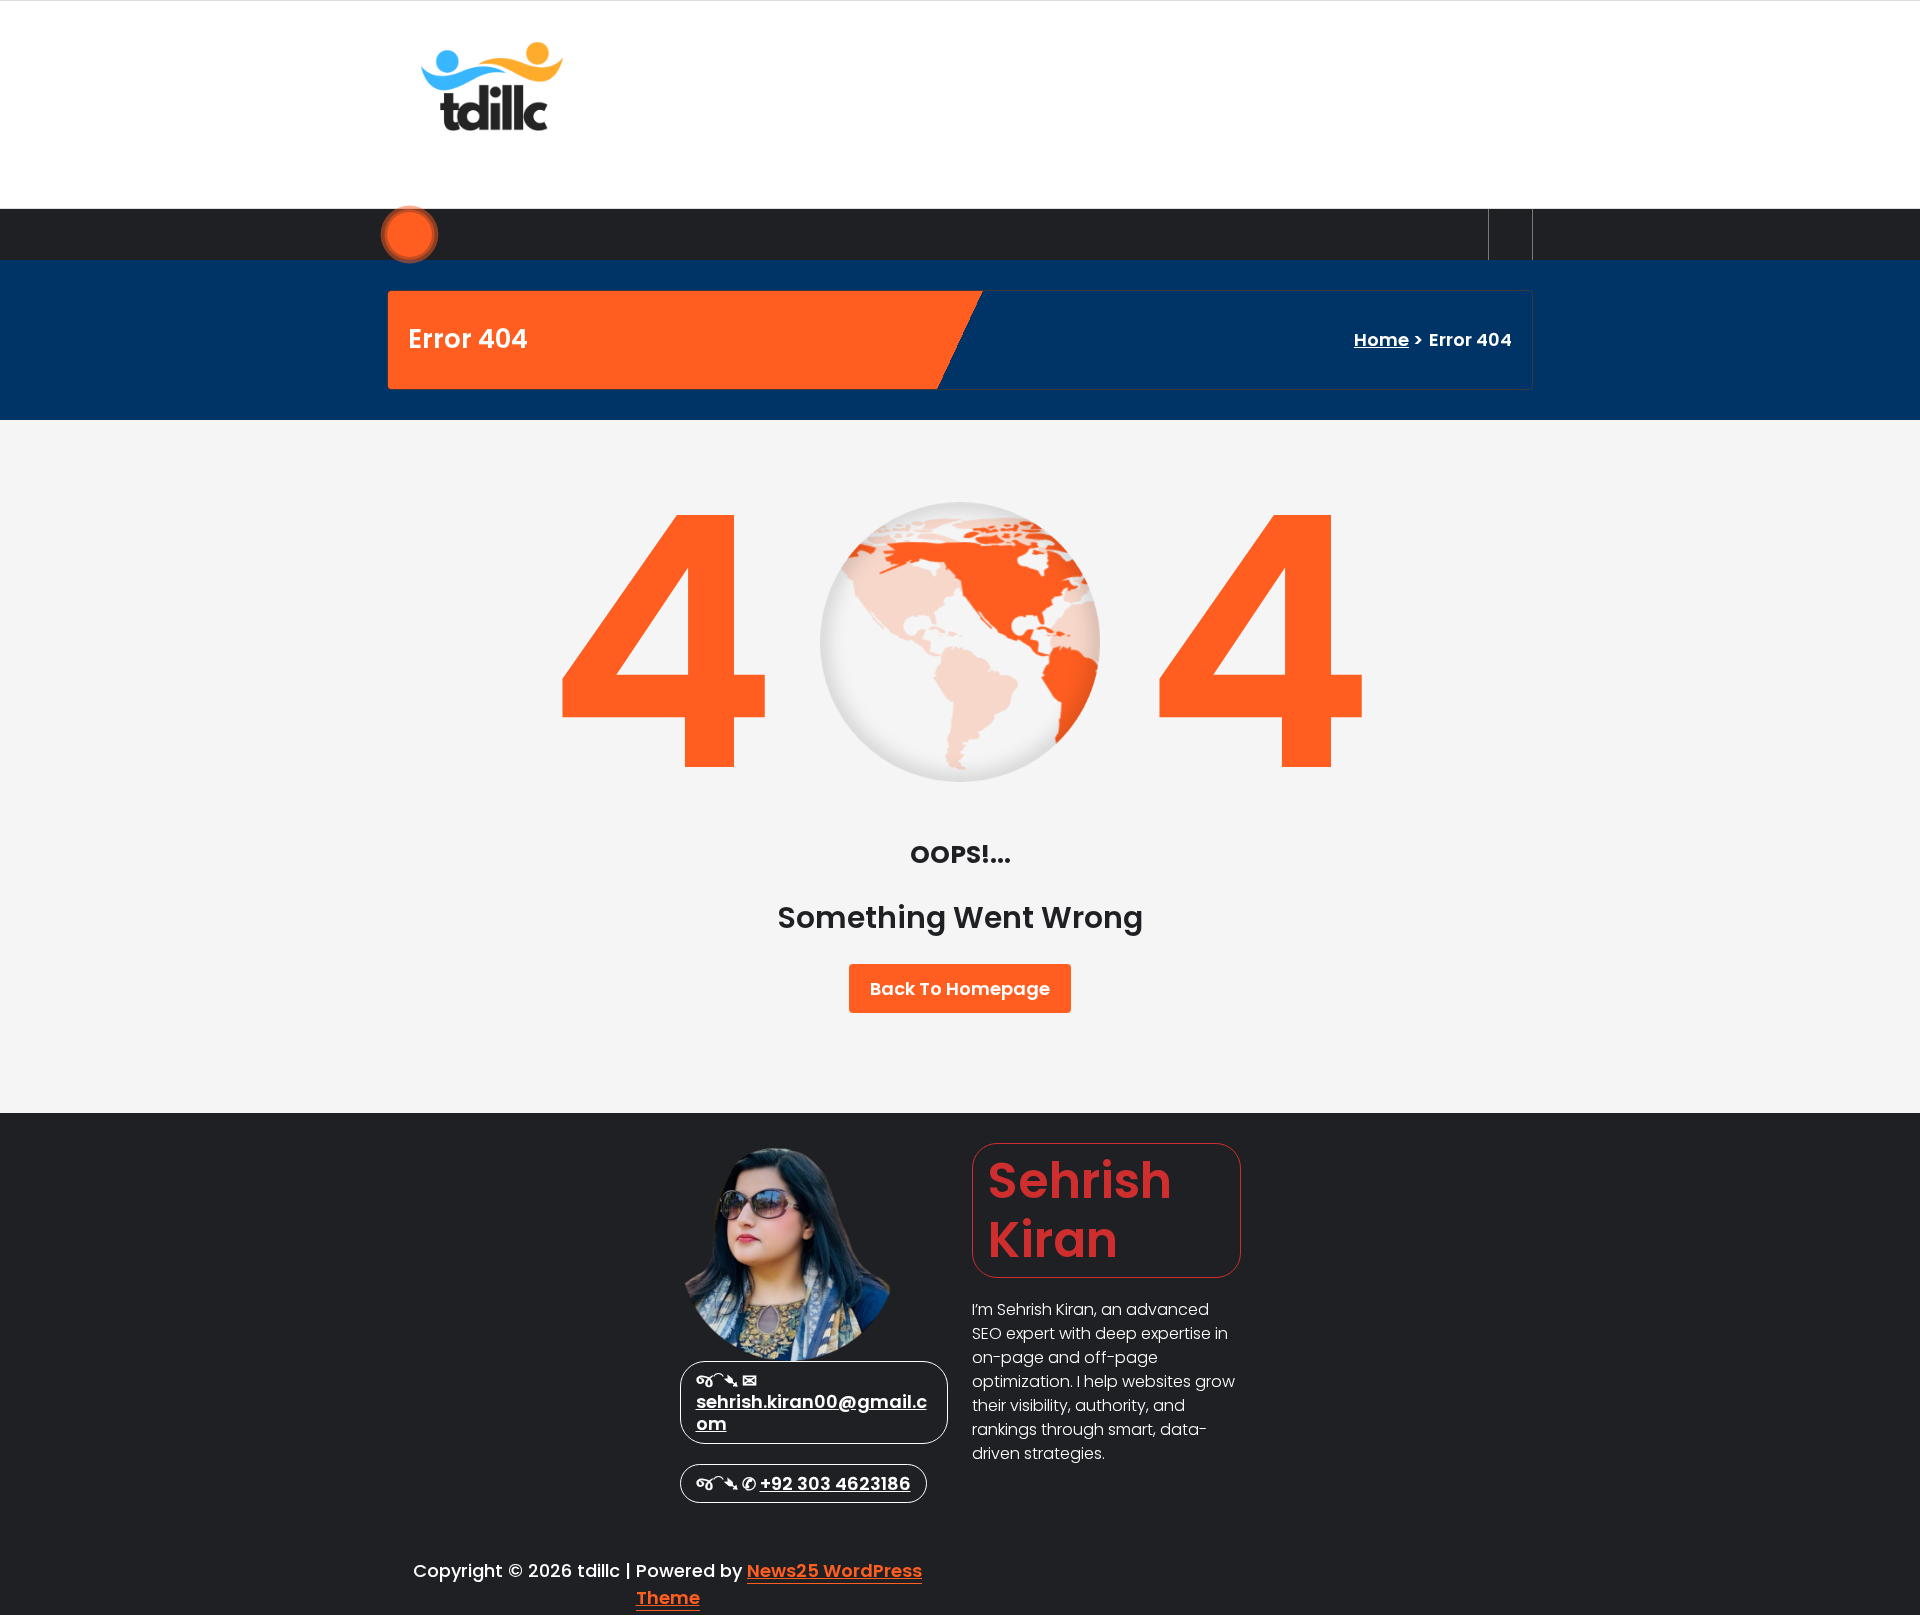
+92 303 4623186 (835, 1483)
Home (1381, 339)
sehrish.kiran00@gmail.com (811, 1412)
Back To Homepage (960, 988)
